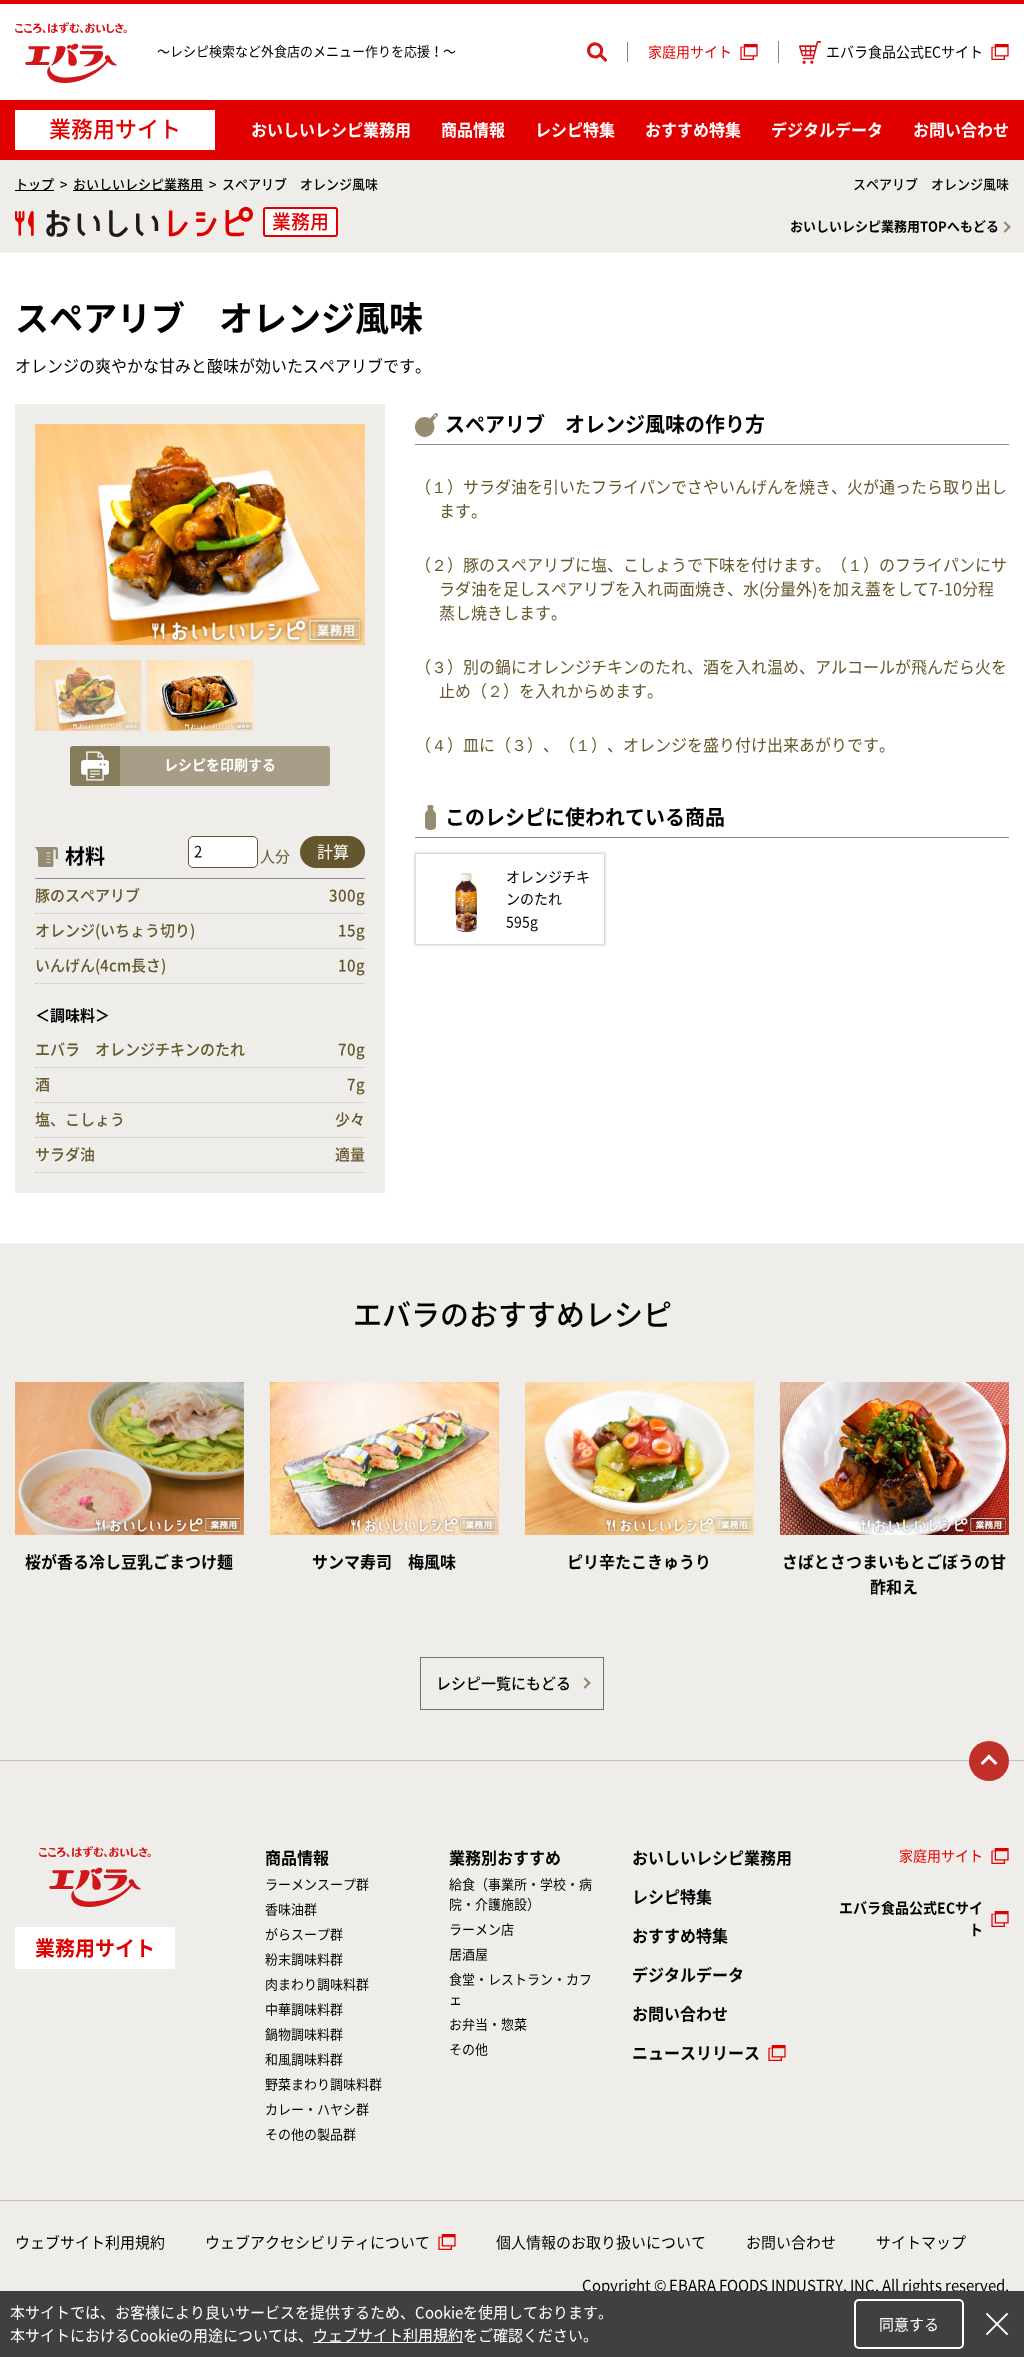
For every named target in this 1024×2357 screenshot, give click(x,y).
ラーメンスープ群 (317, 1884)
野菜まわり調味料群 (323, 2084)
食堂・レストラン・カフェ (520, 1989)
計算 (333, 852)
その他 (468, 2049)
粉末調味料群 (304, 1959)
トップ (34, 184)
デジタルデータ (827, 130)
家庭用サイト (690, 52)
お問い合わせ (961, 130)
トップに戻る (989, 1761)
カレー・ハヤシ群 (317, 2109)
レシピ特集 (575, 130)
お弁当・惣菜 (488, 2024)
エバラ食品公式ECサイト (904, 52)
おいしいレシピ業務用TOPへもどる (894, 226)
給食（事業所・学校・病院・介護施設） (520, 1894)
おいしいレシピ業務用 (138, 184)
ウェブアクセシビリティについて (317, 2242)
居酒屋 (468, 1954)
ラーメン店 (481, 1929)
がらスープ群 (304, 1934)
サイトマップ (921, 2242)
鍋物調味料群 (304, 2034)
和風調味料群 (304, 2059)
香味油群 (291, 1909)
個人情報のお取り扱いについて (601, 2242)
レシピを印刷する (220, 765)
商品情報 (473, 130)
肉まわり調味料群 (317, 1984)
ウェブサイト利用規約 (90, 2242)
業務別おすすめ (505, 1858)
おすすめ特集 (693, 130)
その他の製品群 (310, 2134)
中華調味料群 (304, 2009)
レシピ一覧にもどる (503, 1683)
